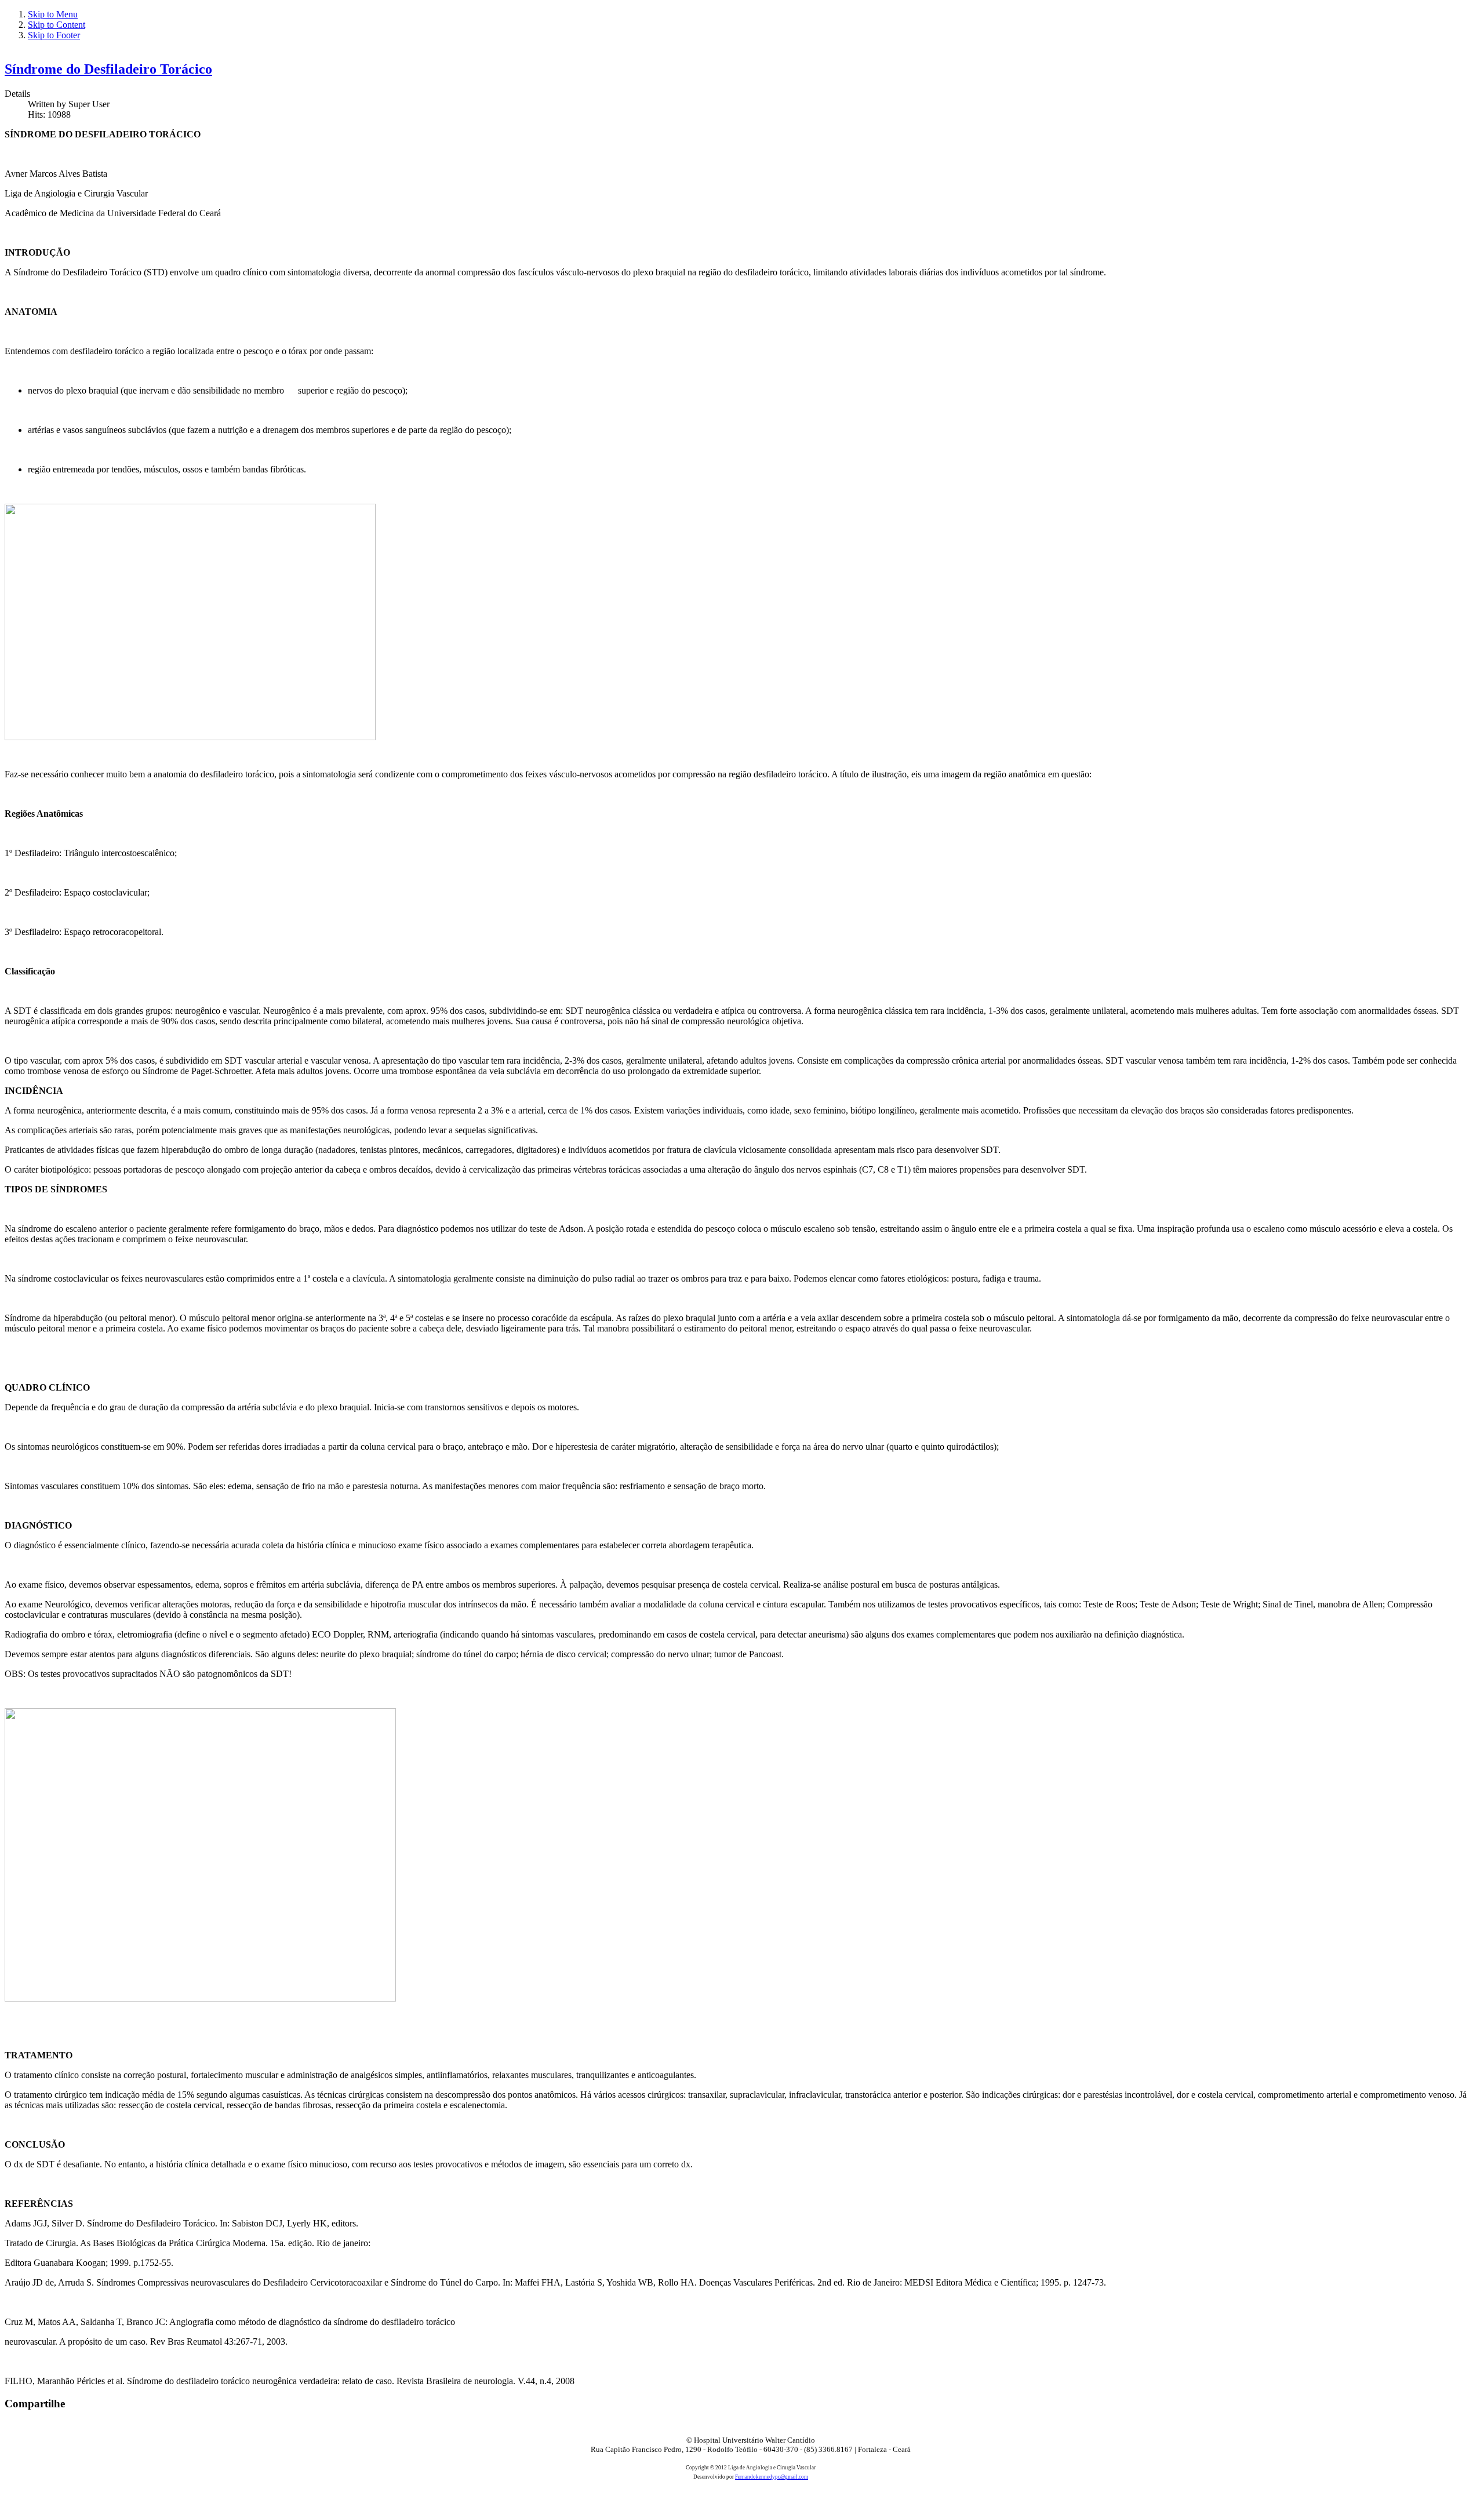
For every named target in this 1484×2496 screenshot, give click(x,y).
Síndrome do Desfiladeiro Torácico (108, 69)
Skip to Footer (54, 35)
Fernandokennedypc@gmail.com (772, 2477)
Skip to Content (57, 25)
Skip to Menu (53, 14)
